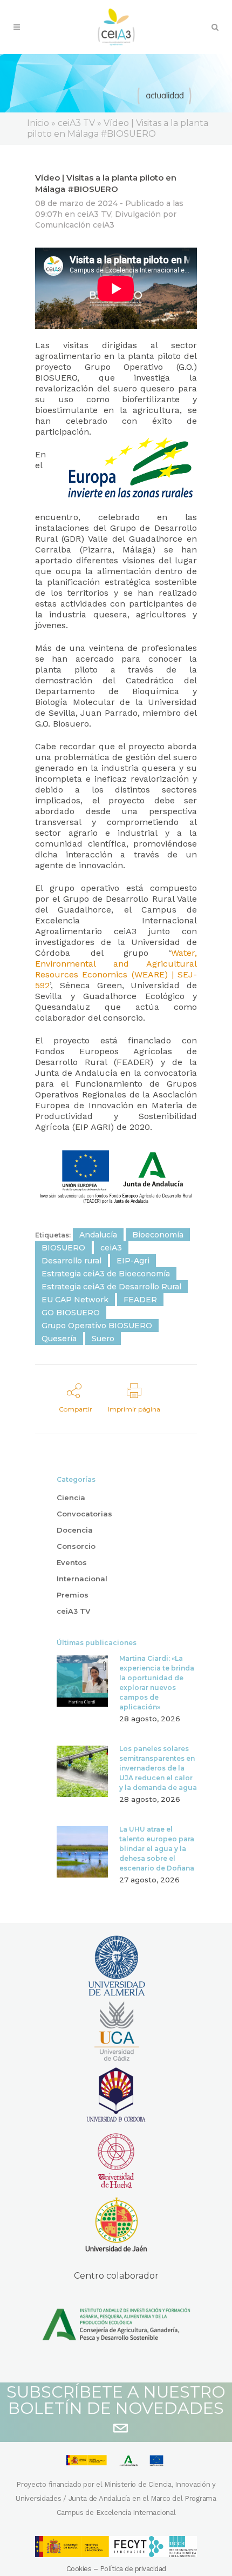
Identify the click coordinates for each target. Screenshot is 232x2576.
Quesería (59, 1339)
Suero (103, 1339)
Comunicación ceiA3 (75, 225)
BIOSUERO (63, 1248)
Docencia (75, 1530)
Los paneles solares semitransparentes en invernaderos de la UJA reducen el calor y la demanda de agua (158, 1768)
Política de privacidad (133, 2569)
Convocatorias (84, 1514)
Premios (73, 1595)
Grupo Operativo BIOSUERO (97, 1326)
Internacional (82, 1579)
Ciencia (71, 1497)
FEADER (140, 1300)
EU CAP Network (75, 1300)
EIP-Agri (133, 1261)
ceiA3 (111, 1248)
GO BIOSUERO (71, 1313)
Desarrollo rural (71, 1261)
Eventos (72, 1562)
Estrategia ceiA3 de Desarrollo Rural (111, 1287)
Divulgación (138, 214)
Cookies (79, 2569)
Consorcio (76, 1546)
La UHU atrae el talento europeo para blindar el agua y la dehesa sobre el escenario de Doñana (157, 1849)
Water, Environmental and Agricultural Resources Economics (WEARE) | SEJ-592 (116, 969)
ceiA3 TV (94, 214)
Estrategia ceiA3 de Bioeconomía (106, 1274)
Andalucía (98, 1235)
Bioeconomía (158, 1235)
